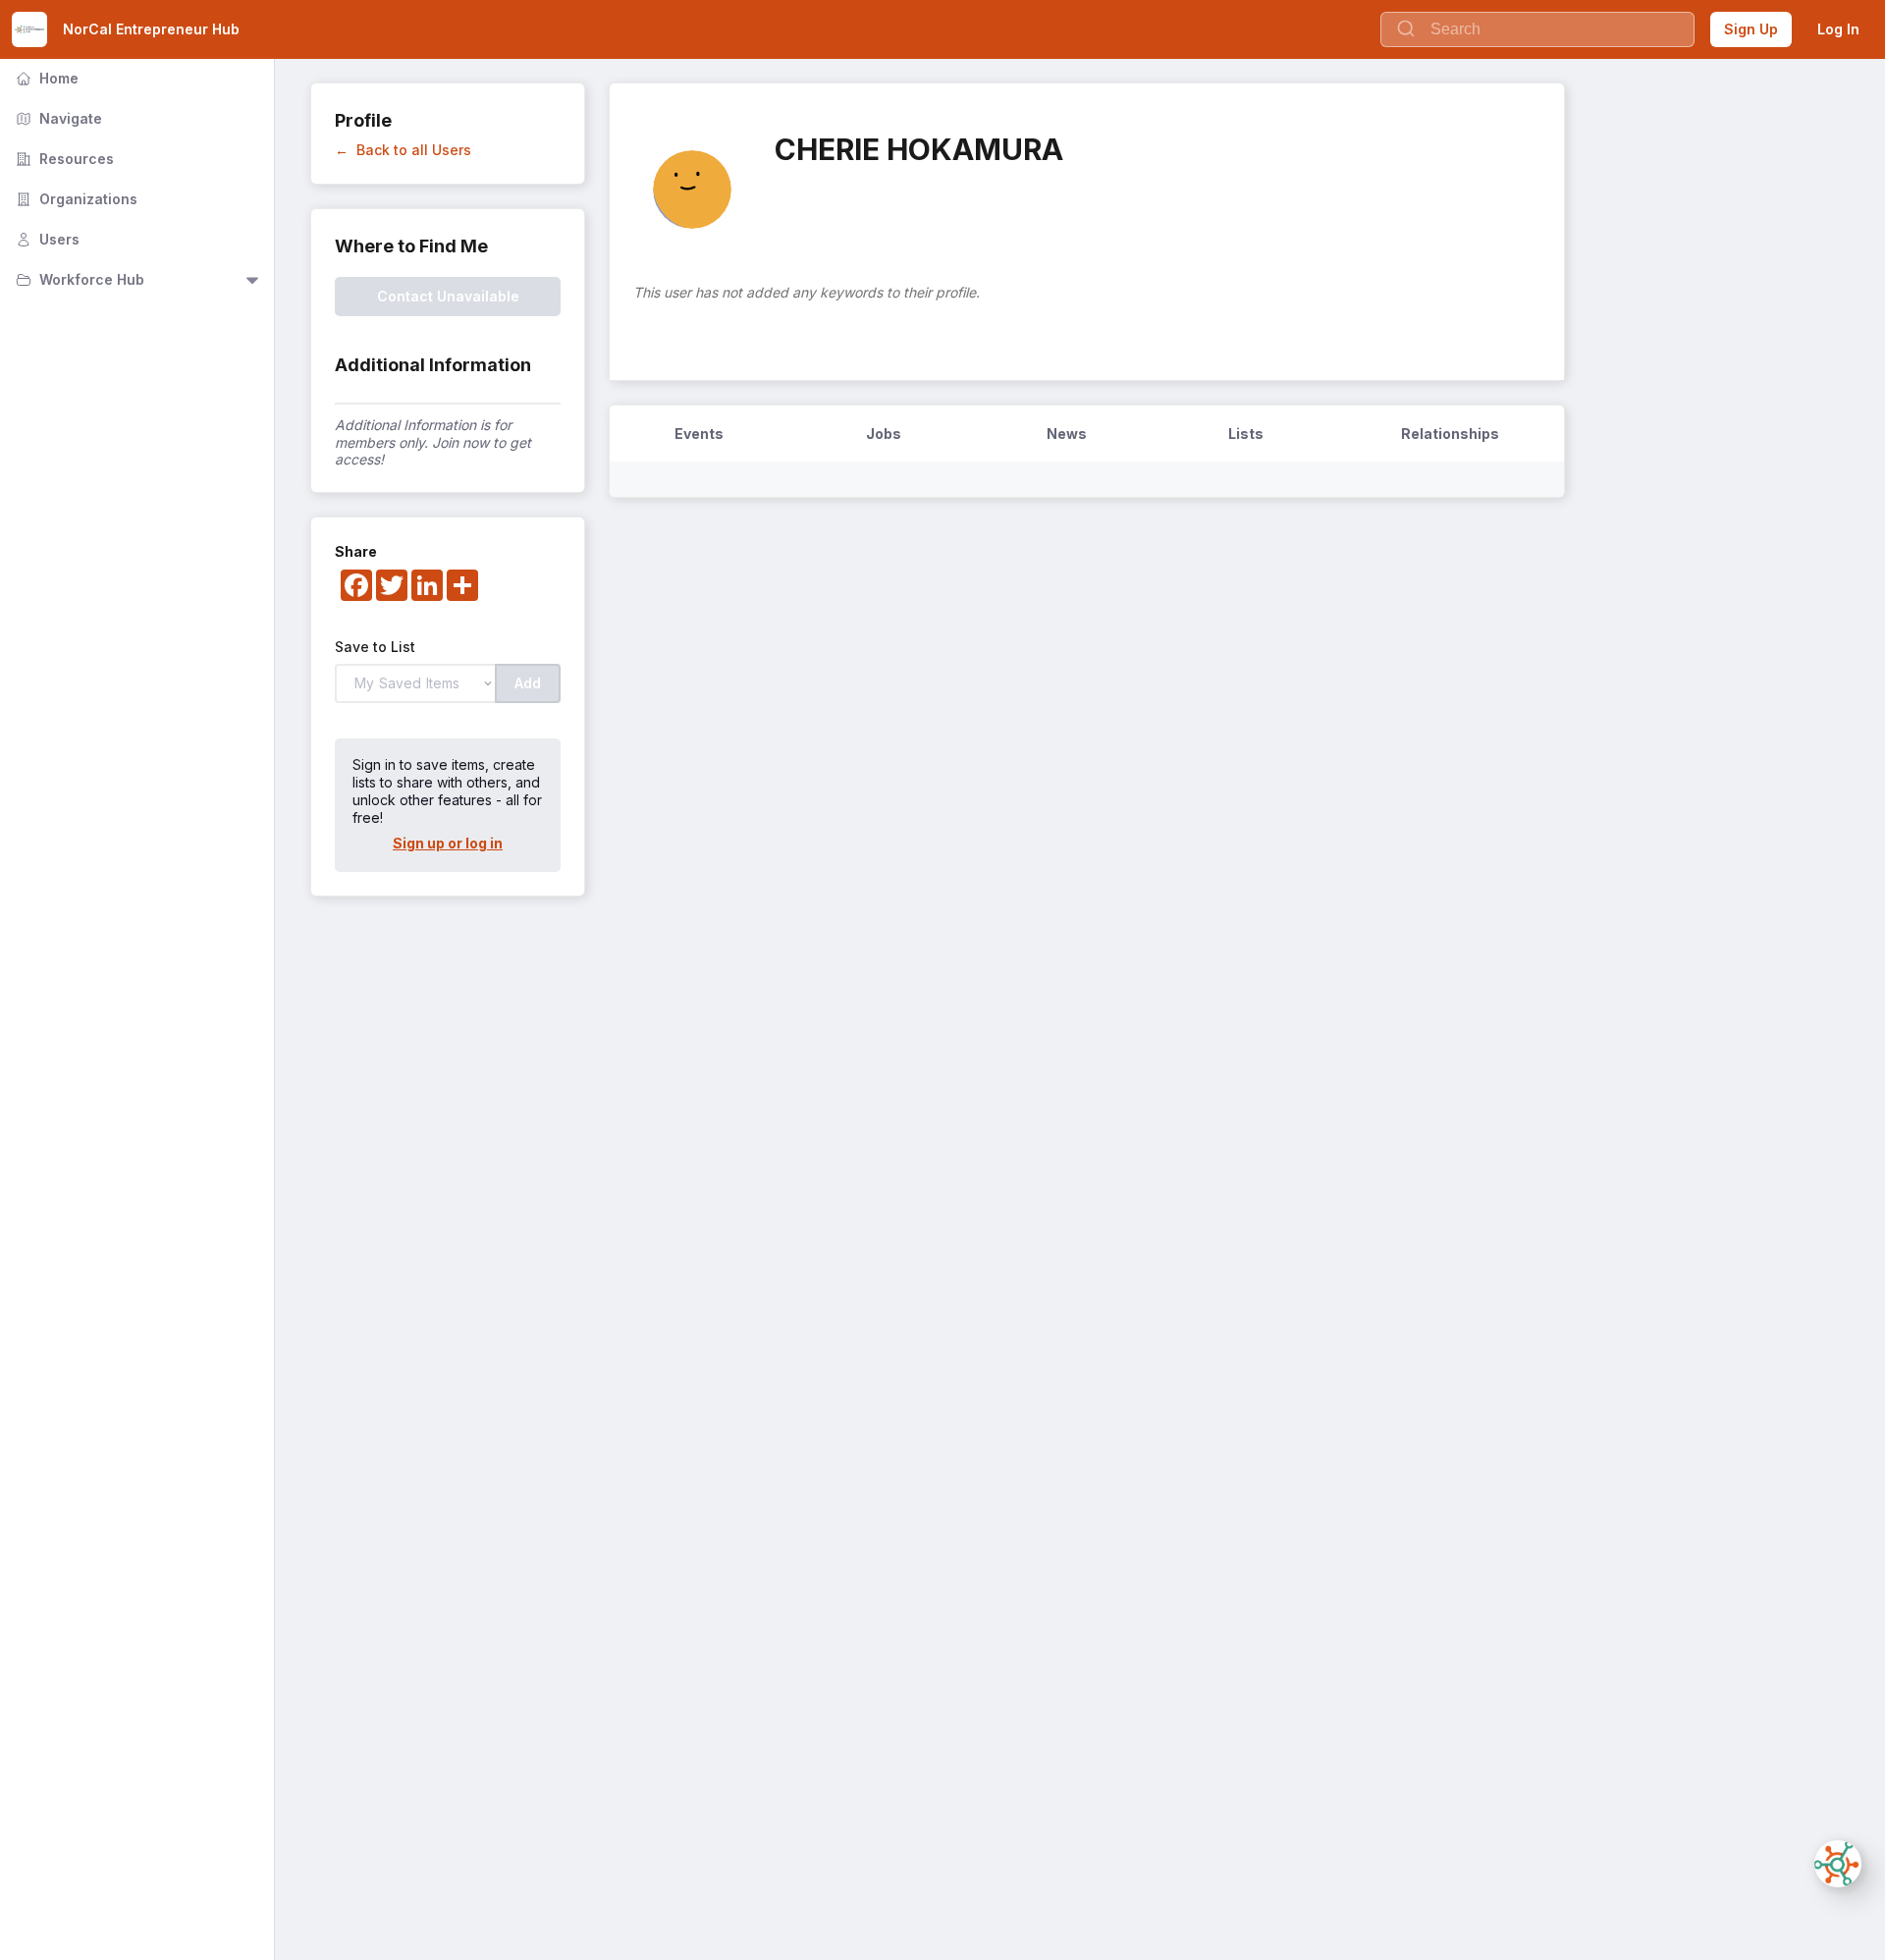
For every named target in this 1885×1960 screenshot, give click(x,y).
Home (45, 78)
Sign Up (1751, 29)
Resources (63, 159)
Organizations (75, 199)
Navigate (57, 118)
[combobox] (1537, 29)
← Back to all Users (403, 150)
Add (528, 683)
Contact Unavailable (448, 296)
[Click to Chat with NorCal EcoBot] (1838, 1864)
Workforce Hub (78, 279)
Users (46, 239)
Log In (1838, 29)
